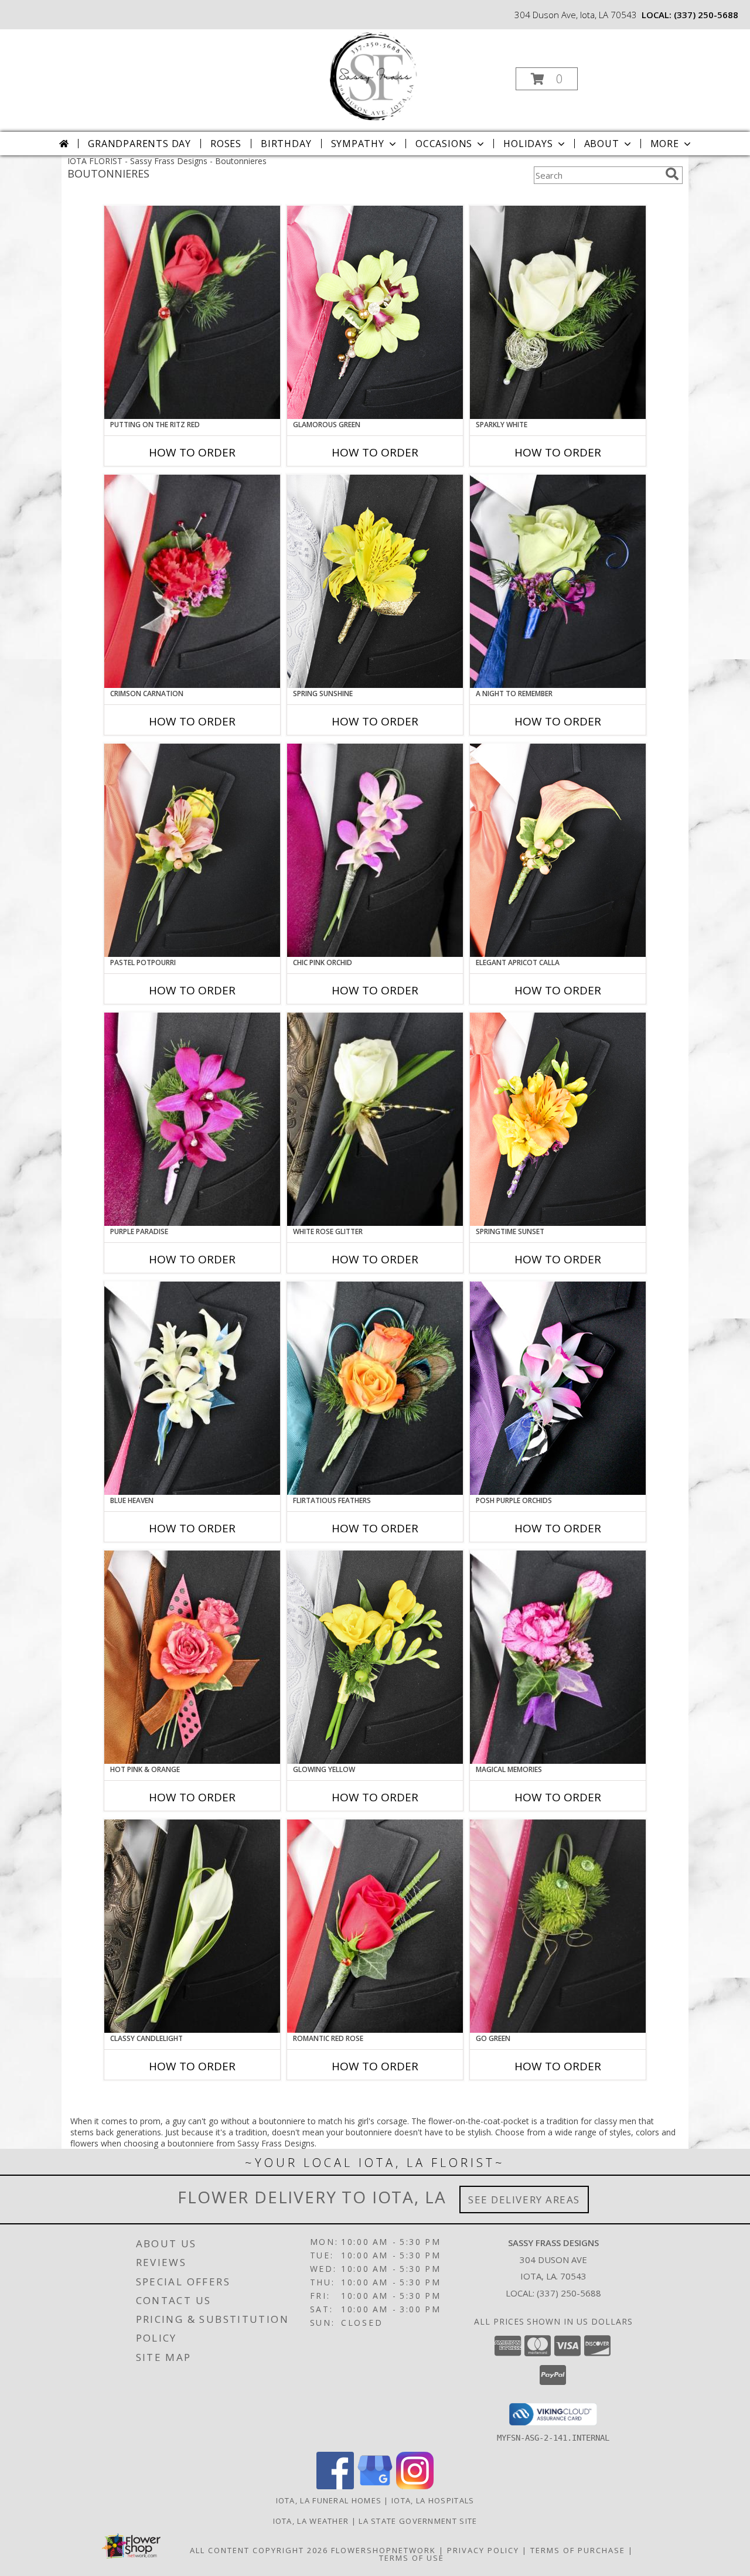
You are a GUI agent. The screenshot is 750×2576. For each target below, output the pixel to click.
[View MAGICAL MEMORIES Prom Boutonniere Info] (558, 1657)
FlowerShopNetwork (383, 2550)
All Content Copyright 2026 (259, 2550)
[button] (547, 79)
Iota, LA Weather (311, 2521)
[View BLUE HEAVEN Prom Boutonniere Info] (192, 1388)
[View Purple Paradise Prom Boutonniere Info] (192, 1119)
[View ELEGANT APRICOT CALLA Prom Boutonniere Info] (558, 850)
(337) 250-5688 (706, 15)
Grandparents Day (139, 144)
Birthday (286, 144)
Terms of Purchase (578, 2550)
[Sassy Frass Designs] (374, 75)
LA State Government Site (418, 2521)
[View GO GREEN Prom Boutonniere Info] (558, 1926)
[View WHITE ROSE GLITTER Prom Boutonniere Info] (375, 1119)
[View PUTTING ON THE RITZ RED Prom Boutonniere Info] (192, 312)
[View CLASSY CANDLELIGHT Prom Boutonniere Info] (192, 1926)
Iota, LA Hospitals (433, 2500)
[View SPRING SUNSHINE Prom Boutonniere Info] (375, 581)
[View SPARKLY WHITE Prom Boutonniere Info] (558, 312)
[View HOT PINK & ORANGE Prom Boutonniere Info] (192, 1657)
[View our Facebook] (335, 2486)
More (665, 144)
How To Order (192, 452)
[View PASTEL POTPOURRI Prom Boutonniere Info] (192, 850)
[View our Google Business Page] (375, 2486)
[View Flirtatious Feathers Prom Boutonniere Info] (375, 1388)
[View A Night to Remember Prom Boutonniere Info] (558, 581)
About (602, 144)
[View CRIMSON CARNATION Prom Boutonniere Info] (192, 581)
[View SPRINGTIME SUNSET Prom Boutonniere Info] (558, 1119)
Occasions (444, 144)
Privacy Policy (483, 2550)
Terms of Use (412, 2558)
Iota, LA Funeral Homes (329, 2500)
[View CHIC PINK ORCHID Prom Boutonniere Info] (375, 850)
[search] (672, 174)
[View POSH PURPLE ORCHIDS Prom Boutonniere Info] (558, 1388)
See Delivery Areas (524, 2200)
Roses (226, 144)
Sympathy (358, 144)
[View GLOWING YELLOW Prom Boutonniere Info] (375, 1657)
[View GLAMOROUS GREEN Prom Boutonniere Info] (375, 312)
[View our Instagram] (415, 2486)
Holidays (528, 144)
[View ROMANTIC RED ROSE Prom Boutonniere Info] (375, 1926)
